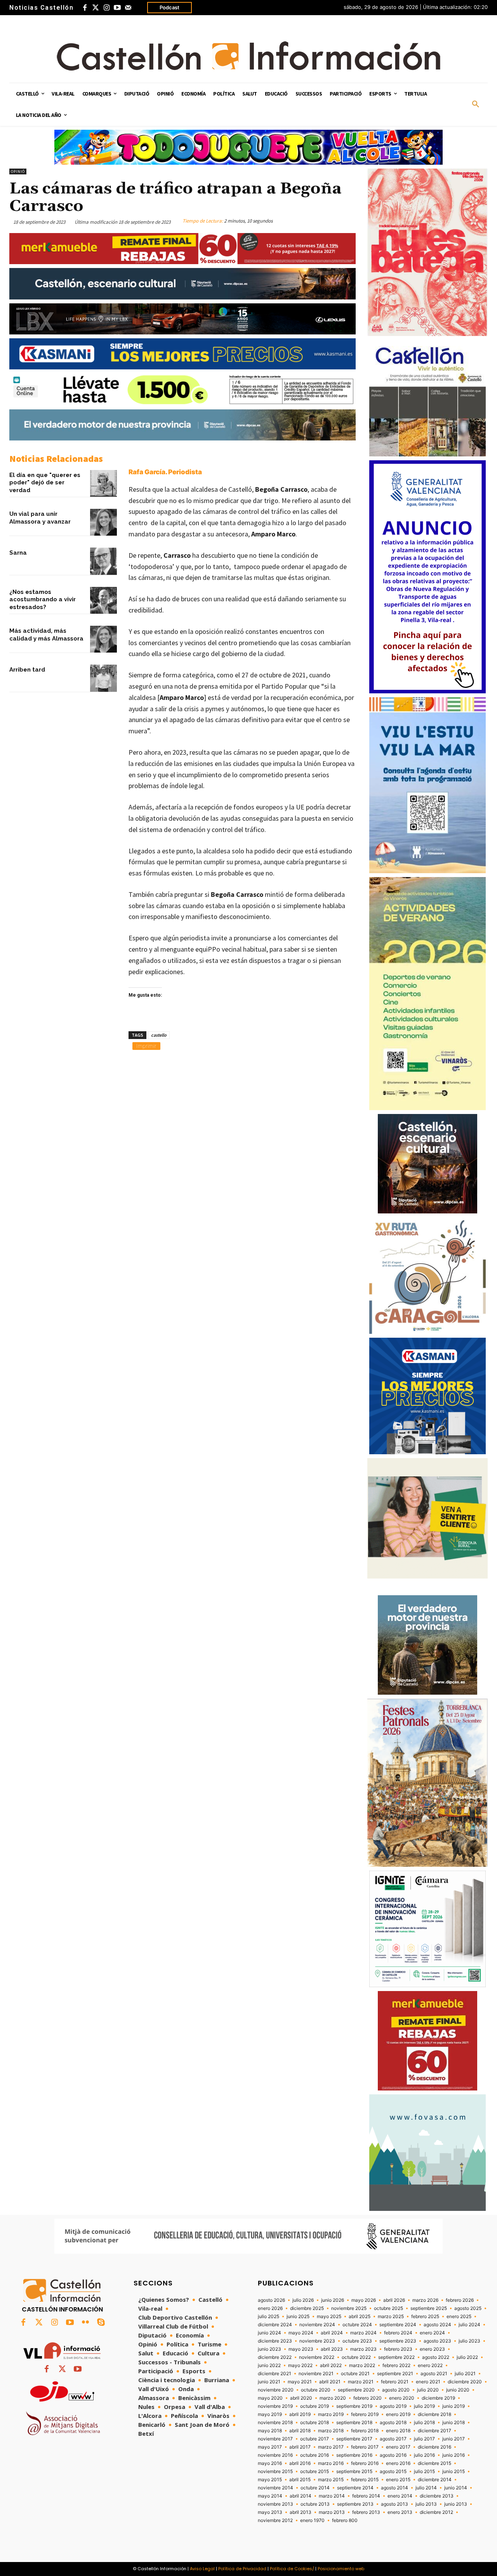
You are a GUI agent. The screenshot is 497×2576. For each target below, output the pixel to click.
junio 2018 (454, 2423)
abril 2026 (394, 2300)
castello (159, 1035)
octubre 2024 (357, 2325)
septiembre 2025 (429, 2308)
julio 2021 (465, 2374)
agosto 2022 (436, 2357)
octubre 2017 (315, 2439)
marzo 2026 (425, 2300)
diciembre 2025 (307, 2308)
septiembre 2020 (356, 2390)
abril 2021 (330, 2382)
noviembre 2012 (275, 2520)
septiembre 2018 (354, 2423)
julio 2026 (303, 2300)
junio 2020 (458, 2390)
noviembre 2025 (349, 2308)
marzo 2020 (333, 2398)
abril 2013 (301, 2512)
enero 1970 (312, 2520)
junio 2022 (269, 2365)
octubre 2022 (356, 2357)
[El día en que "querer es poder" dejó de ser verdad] (103, 483)
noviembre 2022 (317, 2357)
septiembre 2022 (396, 2357)
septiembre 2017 (354, 2439)
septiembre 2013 (355, 2504)
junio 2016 (454, 2455)
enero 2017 (398, 2447)
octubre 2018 (315, 2423)
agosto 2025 (468, 2308)
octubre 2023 (357, 2341)
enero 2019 (398, 2414)
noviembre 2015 (275, 2472)
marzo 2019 (331, 2414)
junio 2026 (333, 2300)
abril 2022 (331, 2365)
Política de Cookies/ (292, 2569)
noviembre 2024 (317, 2325)
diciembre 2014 (435, 2480)
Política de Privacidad (242, 2569)
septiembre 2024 (398, 2325)
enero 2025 (459, 2317)
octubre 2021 (355, 2374)
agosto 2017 (393, 2439)
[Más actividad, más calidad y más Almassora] (103, 639)
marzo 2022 (362, 2365)
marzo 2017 (331, 2447)
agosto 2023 (437, 2341)
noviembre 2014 (275, 2488)
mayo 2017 (270, 2447)
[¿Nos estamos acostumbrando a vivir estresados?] (103, 600)
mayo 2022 (300, 2365)
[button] (476, 104)
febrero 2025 (425, 2317)
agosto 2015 (393, 2472)
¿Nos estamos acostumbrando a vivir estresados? (43, 600)
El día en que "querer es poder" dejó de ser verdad (45, 483)
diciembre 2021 (275, 2374)
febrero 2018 (365, 2431)
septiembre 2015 (354, 2472)
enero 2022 (430, 2365)
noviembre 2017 (275, 2439)
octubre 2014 (315, 2488)
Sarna (18, 553)
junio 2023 (269, 2349)
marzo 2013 (332, 2512)
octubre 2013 (315, 2504)
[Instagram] (106, 8)
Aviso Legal (202, 2569)
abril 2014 (301, 2496)
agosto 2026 (271, 2300)
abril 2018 (300, 2431)
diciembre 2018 (434, 2414)
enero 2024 (432, 2333)
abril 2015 (300, 2480)
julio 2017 (424, 2439)
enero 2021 (428, 2382)
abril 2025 (360, 2317)
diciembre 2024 (275, 2325)
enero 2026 (270, 2308)
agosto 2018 (393, 2423)
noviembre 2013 (275, 2504)
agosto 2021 (434, 2374)
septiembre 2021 (395, 2374)
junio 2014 (456, 2488)
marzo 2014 (332, 2496)
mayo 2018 (270, 2431)
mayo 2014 (270, 2496)
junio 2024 (269, 2333)
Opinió (18, 171)
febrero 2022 (396, 2365)
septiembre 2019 (354, 2406)
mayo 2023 (301, 2349)
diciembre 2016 (434, 2447)
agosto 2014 (394, 2488)
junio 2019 (454, 2406)
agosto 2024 (437, 2325)
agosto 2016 (393, 2455)
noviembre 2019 (275, 2406)
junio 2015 (454, 2472)
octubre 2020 (316, 2390)
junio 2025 (298, 2317)
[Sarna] (103, 561)
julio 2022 (467, 2357)
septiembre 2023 (398, 2341)
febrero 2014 (366, 2496)
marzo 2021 (361, 2382)
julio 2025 (268, 2317)
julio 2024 (469, 2325)
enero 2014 (400, 2496)
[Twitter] (96, 8)
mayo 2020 (270, 2398)
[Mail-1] (128, 8)
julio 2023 (469, 2341)
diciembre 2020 (465, 2382)
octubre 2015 (315, 2472)
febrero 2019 (365, 2414)
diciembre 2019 (438, 2398)
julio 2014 (426, 2488)
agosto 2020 (396, 2390)
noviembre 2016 (275, 2455)
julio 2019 (424, 2406)
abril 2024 (332, 2333)
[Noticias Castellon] (248, 56)
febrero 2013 (366, 2512)
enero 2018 (398, 2431)
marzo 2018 (331, 2431)
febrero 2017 (365, 2447)
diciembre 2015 (434, 2463)
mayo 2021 (300, 2382)
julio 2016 (424, 2455)
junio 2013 (456, 2504)
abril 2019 (300, 2414)
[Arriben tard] (103, 678)
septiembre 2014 (355, 2488)
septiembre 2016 (354, 2455)
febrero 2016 (365, 2463)
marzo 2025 (391, 2317)
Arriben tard (27, 670)
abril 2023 (332, 2349)
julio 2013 (426, 2504)
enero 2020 (402, 2398)
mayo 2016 (270, 2463)
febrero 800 (345, 2520)
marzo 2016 (331, 2463)
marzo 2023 (363, 2349)
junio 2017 (454, 2439)
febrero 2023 (398, 2349)
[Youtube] (117, 8)
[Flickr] (85, 2323)
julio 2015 (424, 2472)
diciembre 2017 (434, 2431)
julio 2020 (428, 2390)
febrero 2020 (368, 2398)
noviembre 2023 (317, 2341)
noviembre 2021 (316, 2374)
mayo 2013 (270, 2512)
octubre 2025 (388, 2308)
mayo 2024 (301, 2333)
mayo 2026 (364, 2300)
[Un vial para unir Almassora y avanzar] (103, 522)
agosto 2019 (393, 2406)
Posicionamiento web (341, 2569)
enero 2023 (432, 2349)
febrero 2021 (395, 2382)
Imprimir (146, 1046)
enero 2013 (400, 2512)
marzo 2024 (363, 2333)
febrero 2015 (365, 2480)
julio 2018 (424, 2423)
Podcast (169, 7)
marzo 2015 (331, 2480)
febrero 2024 (398, 2333)
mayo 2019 (270, 2414)
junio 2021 (269, 2382)
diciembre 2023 (275, 2341)
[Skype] (101, 2323)
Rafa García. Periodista (165, 472)
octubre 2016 (315, 2455)
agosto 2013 (394, 2504)
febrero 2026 (460, 2300)
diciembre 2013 (437, 2496)
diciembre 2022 (275, 2357)
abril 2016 (300, 2463)
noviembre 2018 (275, 2423)
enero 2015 (398, 2480)
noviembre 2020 (276, 2390)
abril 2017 (300, 2447)
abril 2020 (301, 2398)
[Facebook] (85, 8)
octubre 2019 (315, 2406)
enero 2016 (398, 2463)
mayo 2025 (329, 2317)
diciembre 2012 (436, 2512)
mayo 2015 (270, 2480)
